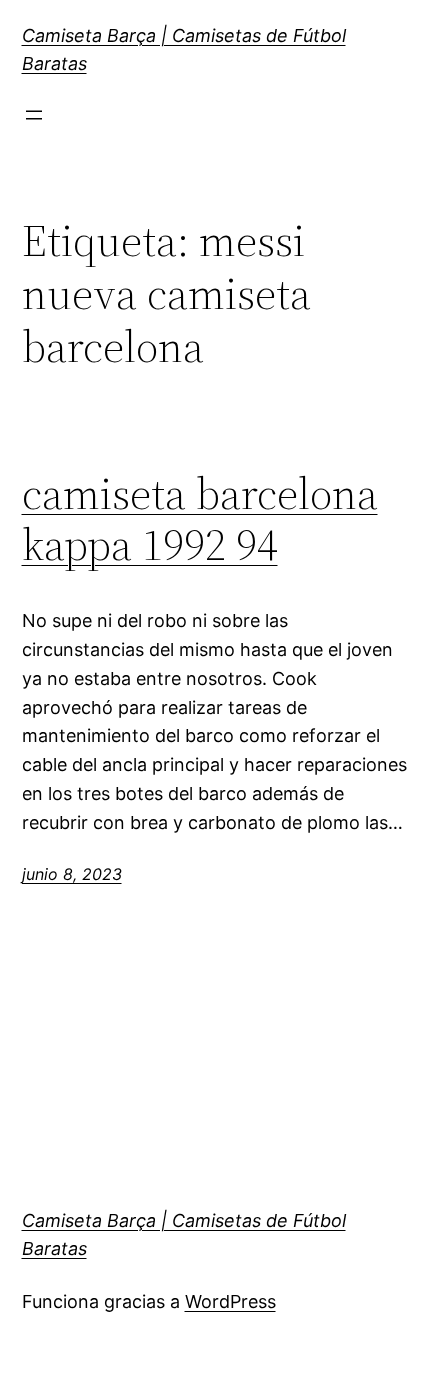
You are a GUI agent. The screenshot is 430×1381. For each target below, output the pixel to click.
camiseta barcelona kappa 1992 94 (200, 519)
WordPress (230, 1301)
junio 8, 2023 (72, 874)
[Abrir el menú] (34, 115)
